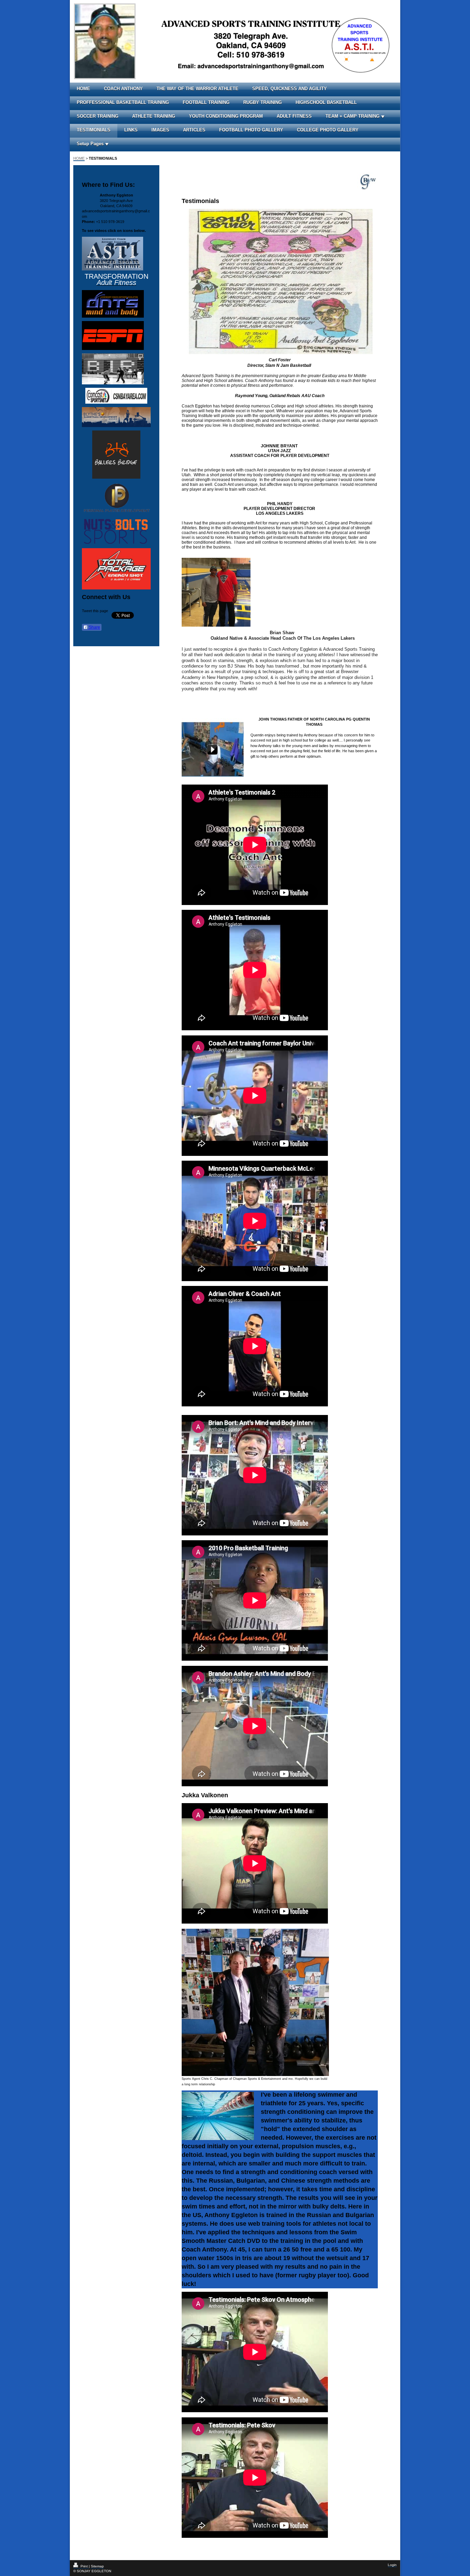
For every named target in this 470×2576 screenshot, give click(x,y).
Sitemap (97, 2566)
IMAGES (160, 130)
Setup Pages (90, 144)
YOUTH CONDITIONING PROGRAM (226, 116)
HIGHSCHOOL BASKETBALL (326, 102)
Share (94, 627)
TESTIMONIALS (94, 130)
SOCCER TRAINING (98, 116)
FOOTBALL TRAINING (206, 102)
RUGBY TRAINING (263, 102)
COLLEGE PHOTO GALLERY (328, 130)
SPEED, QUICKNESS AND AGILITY (290, 89)
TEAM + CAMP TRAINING (352, 116)
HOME (83, 89)
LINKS (131, 130)
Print (84, 2566)
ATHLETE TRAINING (154, 116)
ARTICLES (194, 130)
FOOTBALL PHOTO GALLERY (251, 130)
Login (392, 2565)
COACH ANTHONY (123, 89)
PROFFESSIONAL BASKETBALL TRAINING (123, 102)
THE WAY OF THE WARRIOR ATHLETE (197, 89)
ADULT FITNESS (294, 116)
